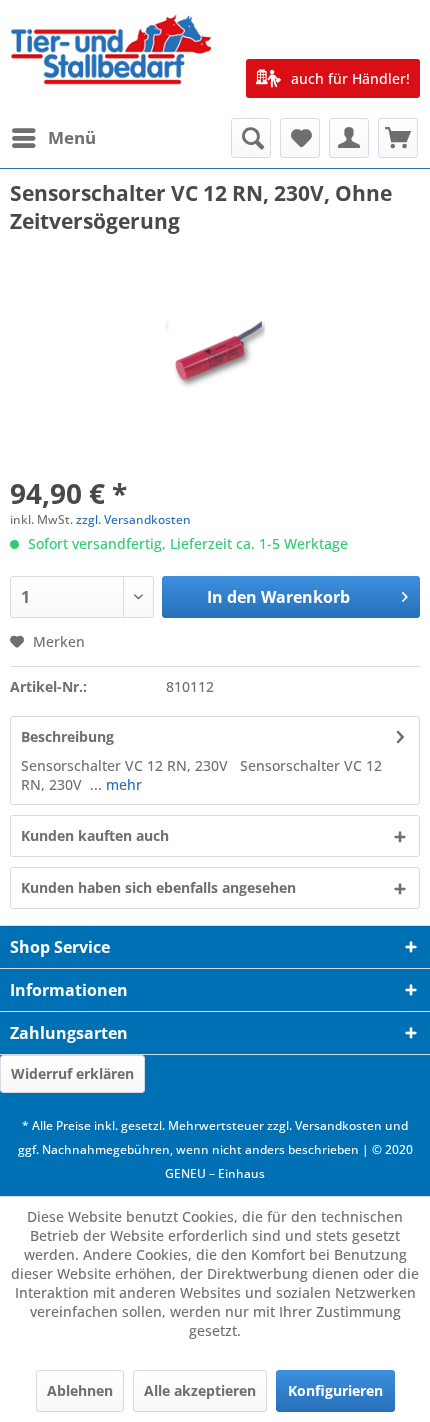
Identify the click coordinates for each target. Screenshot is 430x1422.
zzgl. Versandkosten (133, 519)
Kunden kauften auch (95, 835)
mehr (122, 784)
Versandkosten (338, 1125)
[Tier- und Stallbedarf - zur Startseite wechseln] (112, 59)
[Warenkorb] (398, 138)
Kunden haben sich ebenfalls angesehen (158, 887)
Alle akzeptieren (200, 1390)
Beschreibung (67, 736)
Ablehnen (80, 1390)
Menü (72, 137)
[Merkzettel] (300, 138)
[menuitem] (53, 138)
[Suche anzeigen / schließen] (251, 138)
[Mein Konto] (349, 138)
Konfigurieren (335, 1390)
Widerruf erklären (72, 1073)
